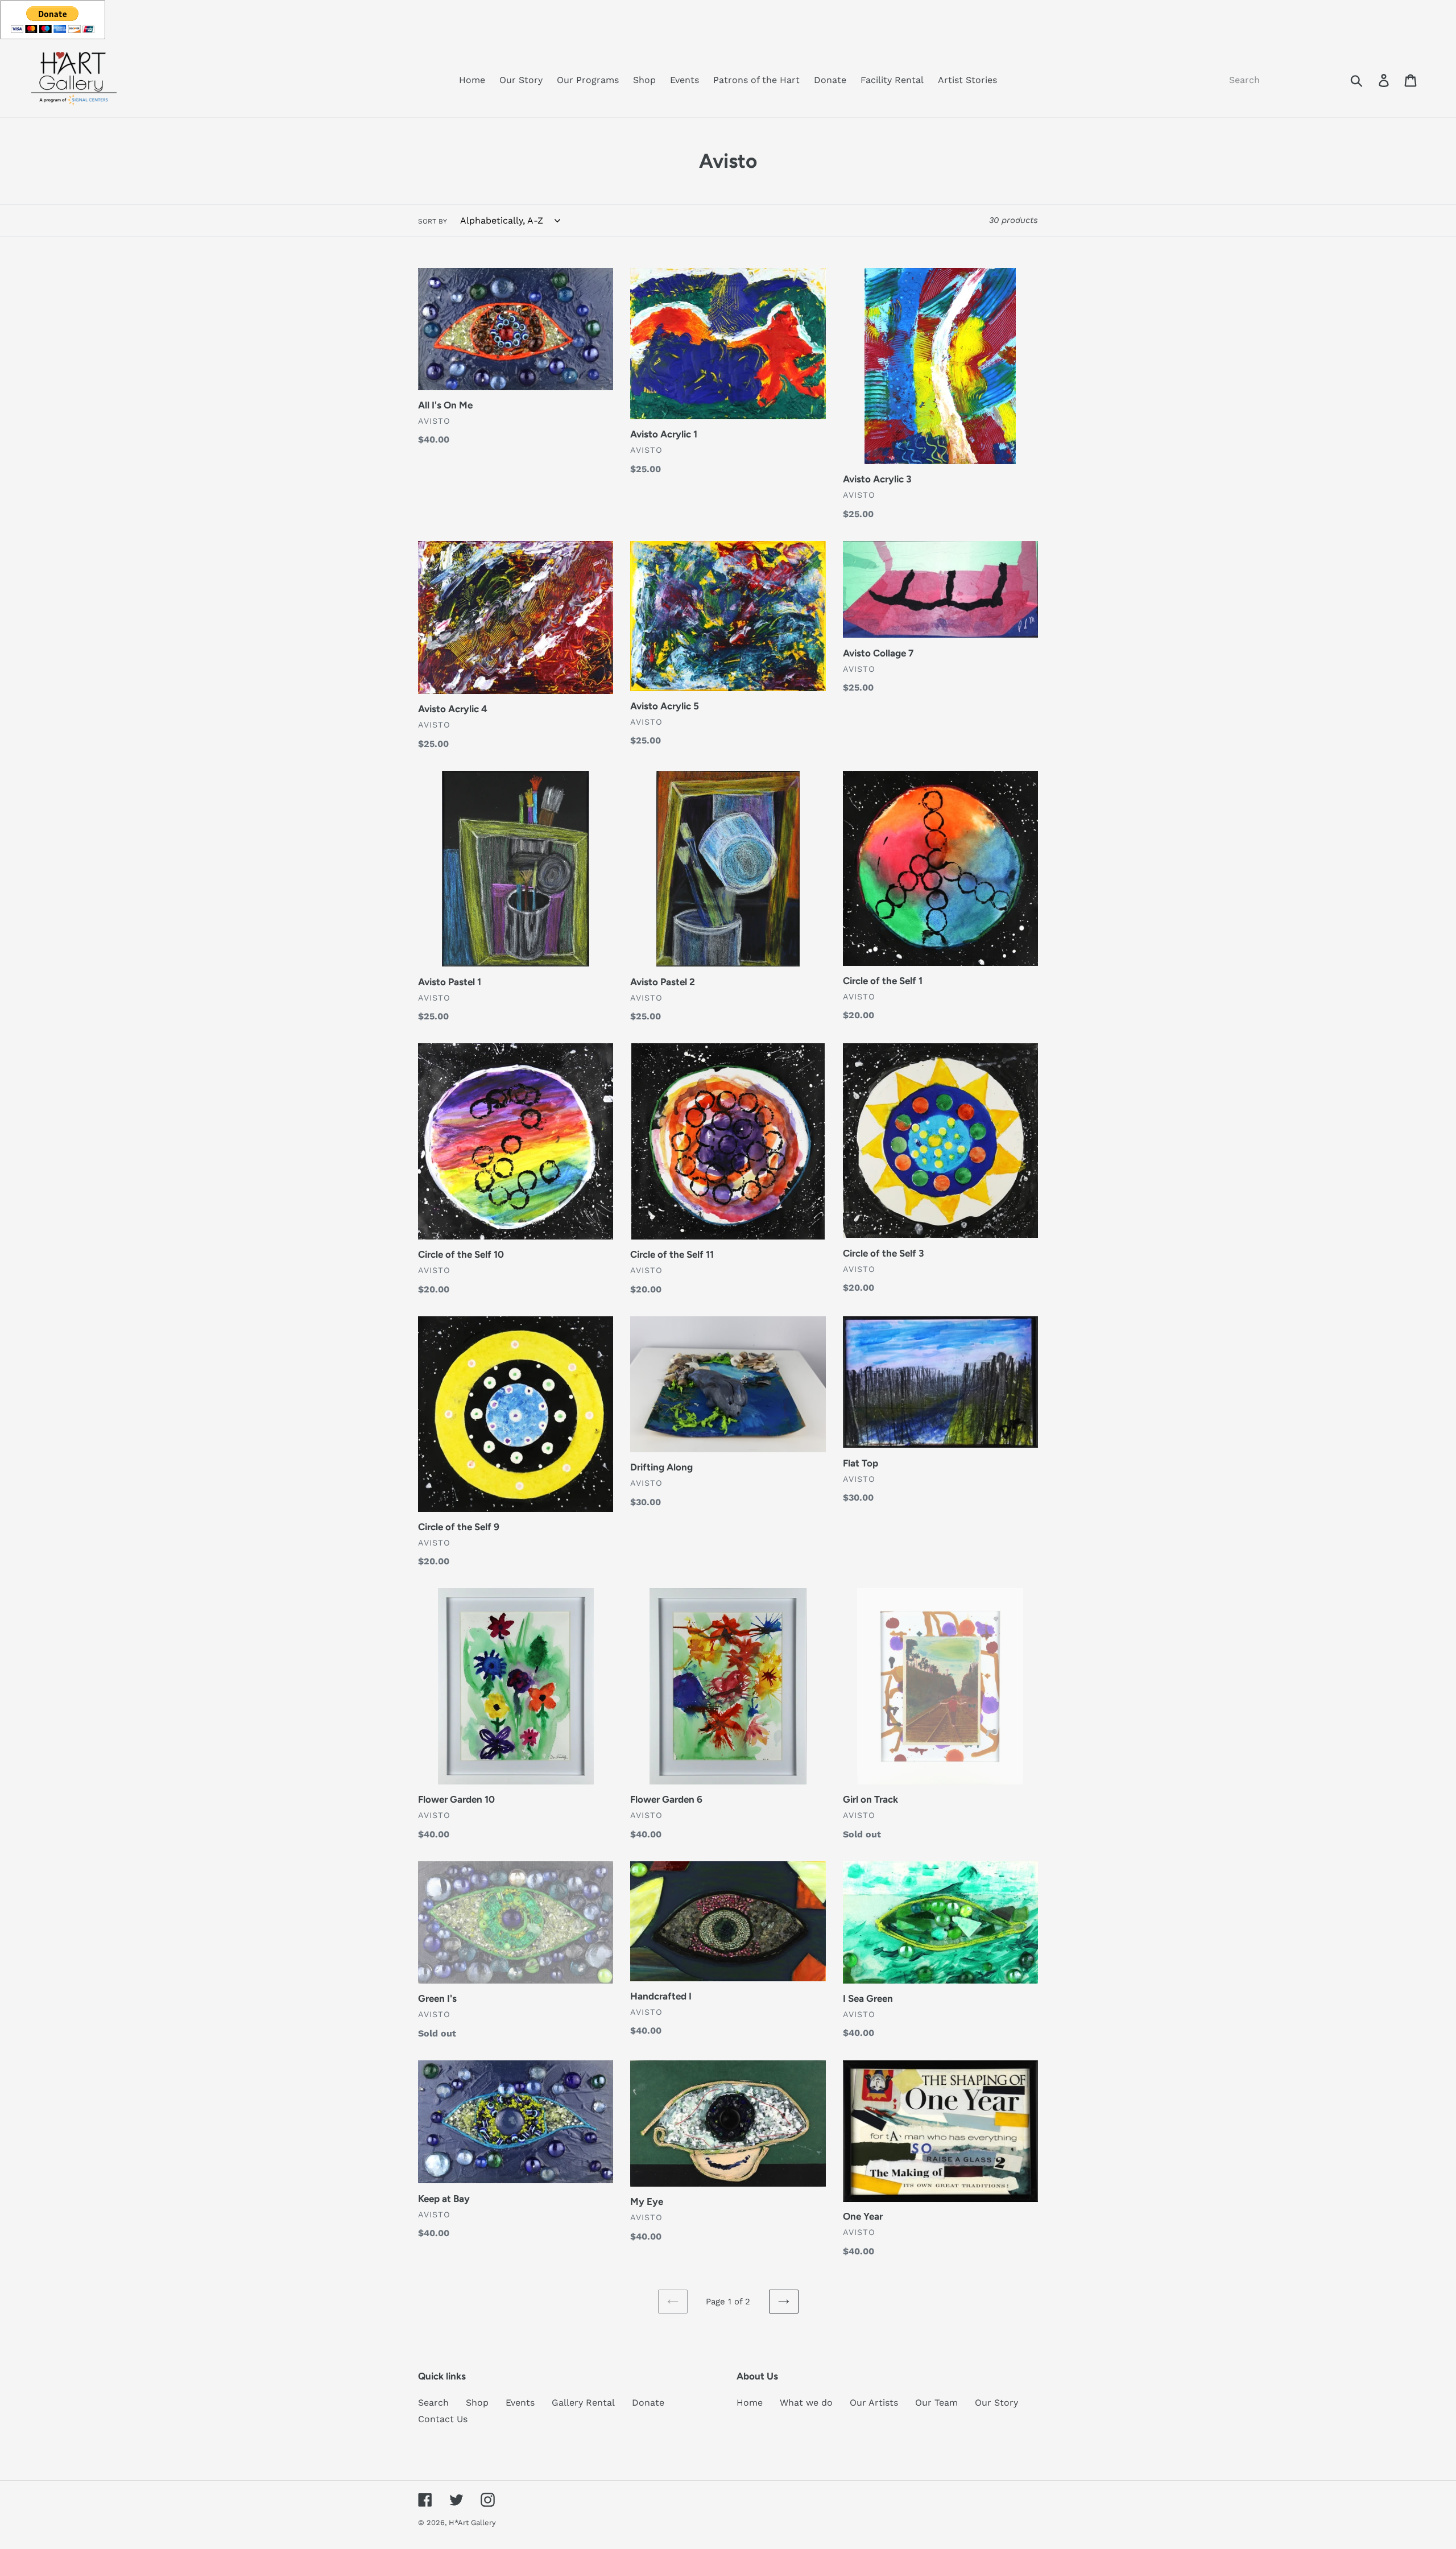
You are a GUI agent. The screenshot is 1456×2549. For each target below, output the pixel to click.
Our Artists (874, 2403)
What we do (806, 2403)
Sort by (433, 221)
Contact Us (443, 2419)
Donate (648, 2403)
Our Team (936, 2403)
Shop (477, 2403)
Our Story (996, 2403)
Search (433, 2403)
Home (750, 2403)
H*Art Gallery (472, 2523)
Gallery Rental (583, 2403)
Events (520, 2403)
